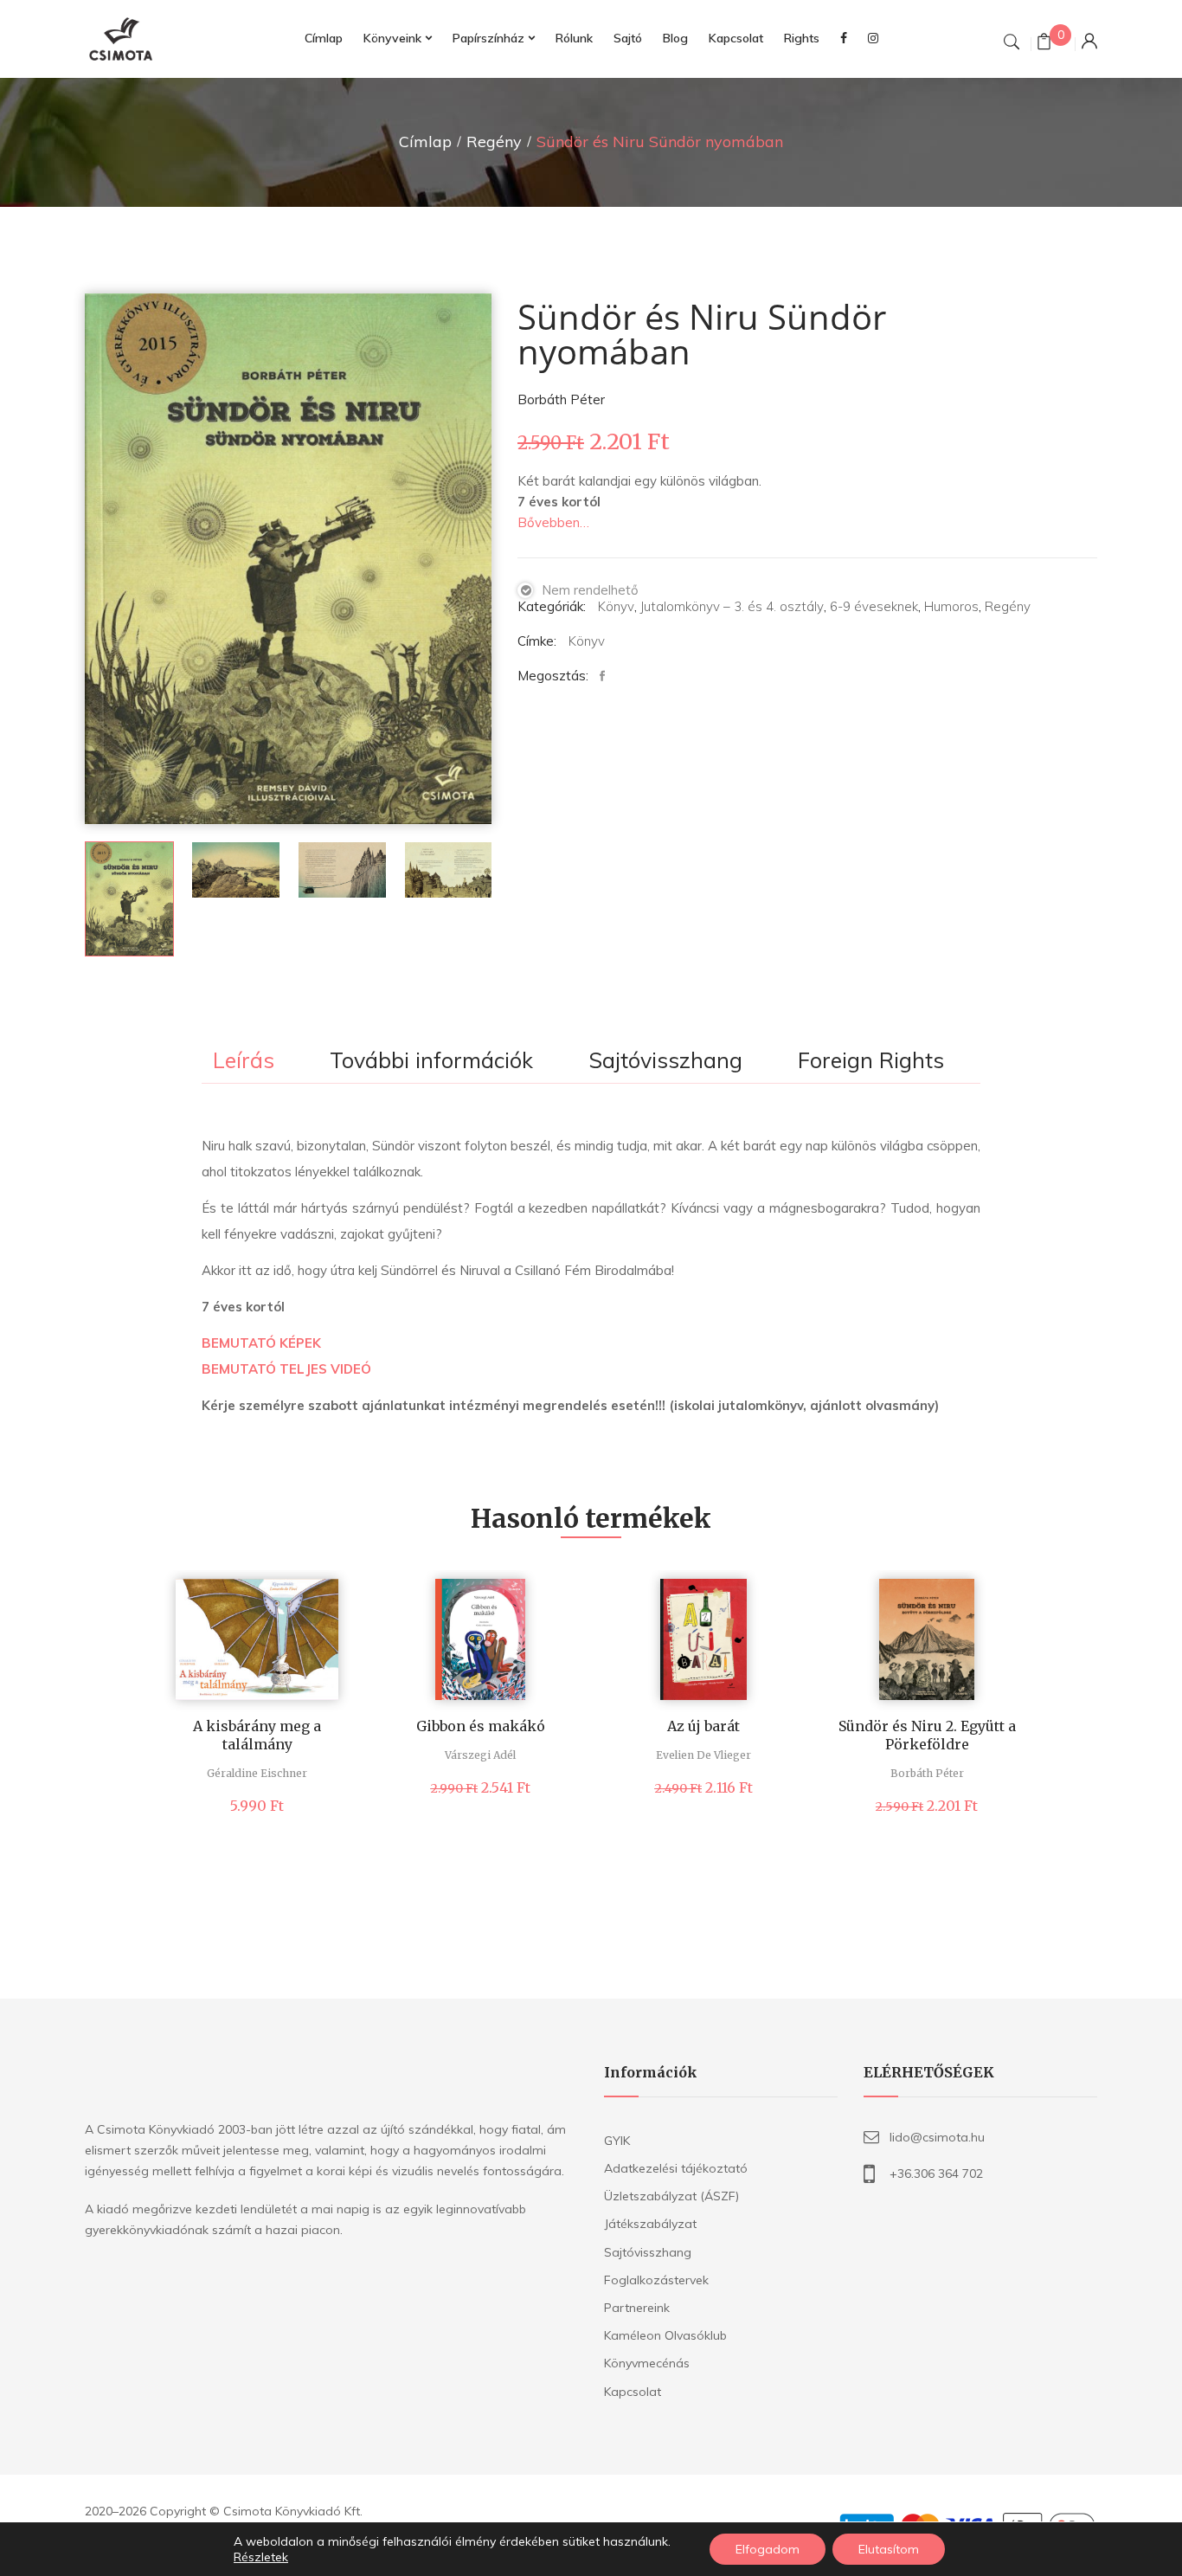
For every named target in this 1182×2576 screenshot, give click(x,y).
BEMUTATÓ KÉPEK (261, 1343)
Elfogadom (768, 2549)
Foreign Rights (871, 1061)
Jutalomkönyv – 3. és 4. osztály (732, 606)
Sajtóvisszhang (665, 1061)
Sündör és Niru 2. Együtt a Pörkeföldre (927, 1735)
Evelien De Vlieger (703, 1755)
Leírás (244, 1061)
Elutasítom (889, 2549)
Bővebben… (553, 522)
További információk (431, 1061)
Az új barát (703, 1726)
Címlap (425, 142)
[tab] (244, 1062)
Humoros (951, 606)
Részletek (261, 2557)
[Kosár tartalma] (1044, 44)
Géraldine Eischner (257, 1773)
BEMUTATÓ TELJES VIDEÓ (286, 1369)
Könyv (616, 606)
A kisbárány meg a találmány (257, 1735)
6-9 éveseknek (874, 606)
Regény (494, 142)
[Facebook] (607, 676)
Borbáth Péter (561, 399)
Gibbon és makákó (481, 1726)
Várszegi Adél (480, 1755)
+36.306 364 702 (936, 2173)
